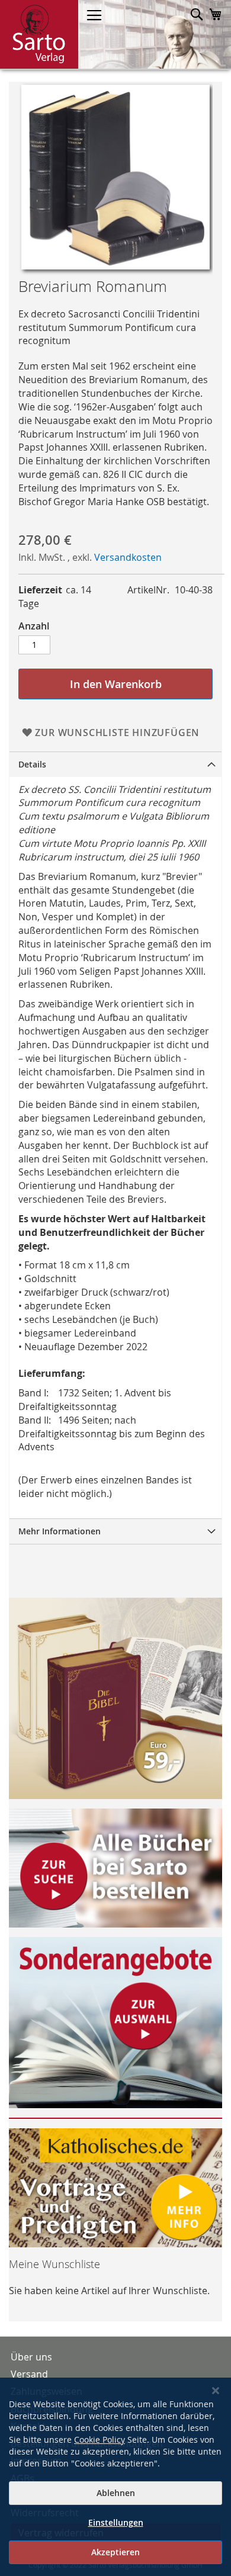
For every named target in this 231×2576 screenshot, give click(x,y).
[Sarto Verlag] (39, 34)
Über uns (31, 2357)
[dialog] (115, 2477)
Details (32, 764)
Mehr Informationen (60, 1531)
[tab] (115, 764)
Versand (29, 2374)
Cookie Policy (100, 2440)
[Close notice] (216, 2391)
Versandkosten (128, 557)
